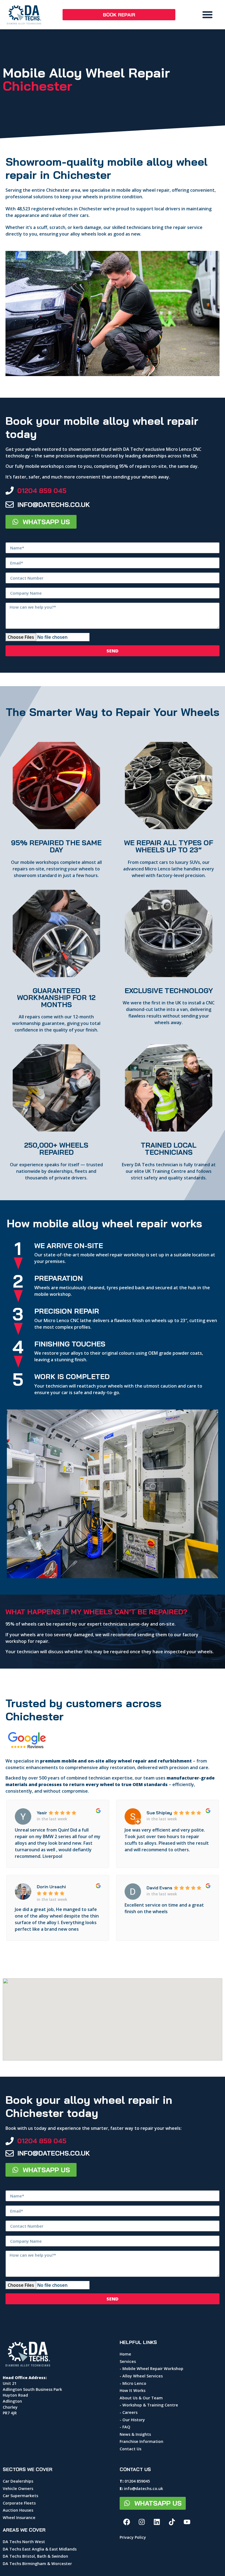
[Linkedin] (157, 2522)
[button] (207, 15)
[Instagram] (142, 2522)
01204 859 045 (42, 491)
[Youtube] (187, 2522)
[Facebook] (126, 2522)
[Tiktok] (172, 2522)
